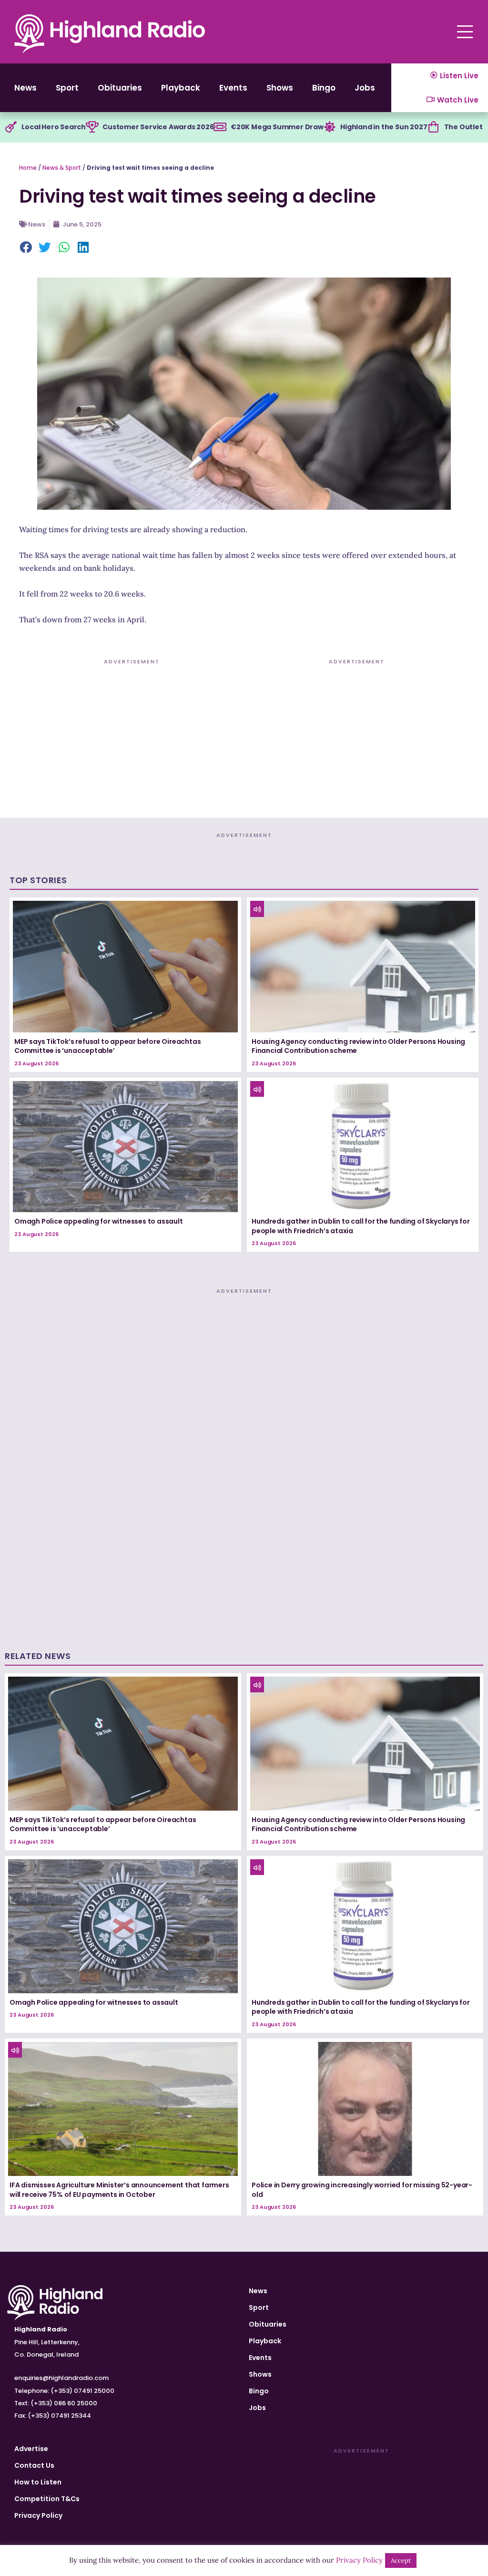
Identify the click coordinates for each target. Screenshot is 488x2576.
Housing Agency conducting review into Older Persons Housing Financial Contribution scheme (358, 1046)
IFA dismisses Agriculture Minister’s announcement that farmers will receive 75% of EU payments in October (119, 2190)
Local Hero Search (54, 127)
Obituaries (120, 88)
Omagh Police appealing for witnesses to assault (99, 1221)
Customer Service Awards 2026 (158, 127)
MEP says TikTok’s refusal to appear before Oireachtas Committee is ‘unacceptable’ (107, 1046)
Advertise (31, 2449)
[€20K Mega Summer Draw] (220, 127)
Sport (67, 88)
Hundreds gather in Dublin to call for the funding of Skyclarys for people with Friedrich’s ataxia (361, 1226)
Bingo (324, 88)
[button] (26, 248)
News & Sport (62, 168)
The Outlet (463, 127)
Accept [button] (401, 2561)
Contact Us (34, 2465)
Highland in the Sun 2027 (384, 127)
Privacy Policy (38, 2515)
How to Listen (38, 2482)
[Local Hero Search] (11, 127)
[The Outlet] (434, 127)
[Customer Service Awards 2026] (92, 127)
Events (233, 88)
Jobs (365, 88)
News (25, 88)
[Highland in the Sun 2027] (330, 127)
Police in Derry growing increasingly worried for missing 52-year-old (362, 2190)
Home (28, 168)
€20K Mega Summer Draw (277, 127)
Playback (181, 88)
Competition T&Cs (47, 2499)
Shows (280, 88)
